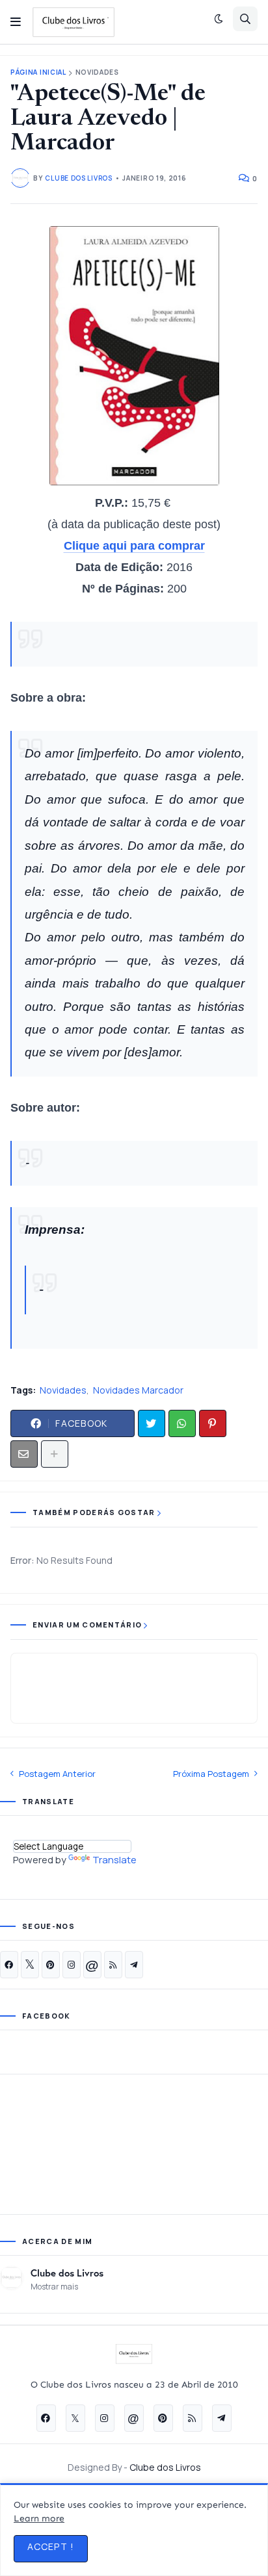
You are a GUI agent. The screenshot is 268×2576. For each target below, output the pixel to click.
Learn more (39, 2519)
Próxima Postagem (211, 1774)
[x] (30, 1965)
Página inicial (38, 72)
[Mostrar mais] (55, 1454)
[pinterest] (51, 1965)
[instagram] (72, 1965)
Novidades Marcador (138, 1390)
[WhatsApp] (182, 1423)
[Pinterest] (213, 1423)
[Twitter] (152, 1423)
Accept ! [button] (51, 2546)
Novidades (97, 72)
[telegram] (134, 1965)
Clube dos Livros (67, 2273)
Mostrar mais (54, 2287)
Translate (114, 1860)
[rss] (113, 1965)
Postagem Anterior (57, 1774)
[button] (16, 22)
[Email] (24, 1454)
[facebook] (9, 1965)
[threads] (92, 1965)
